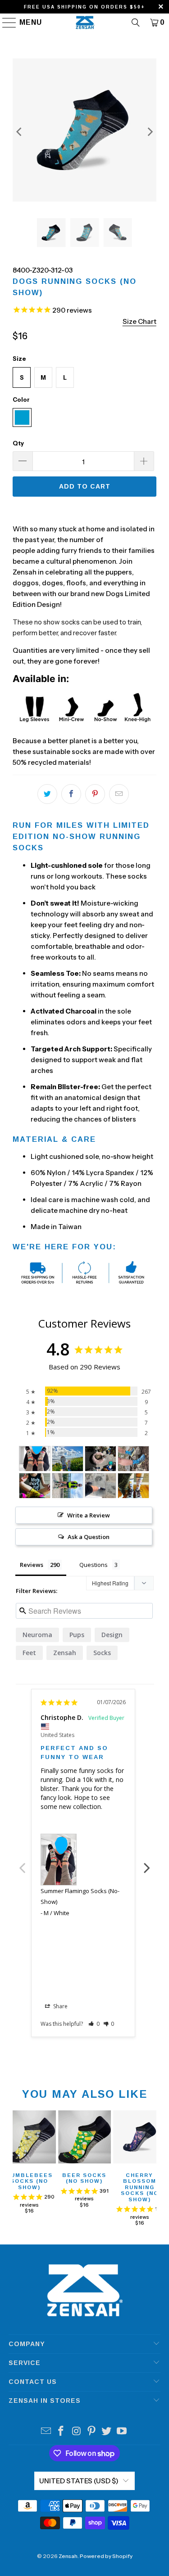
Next (147, 1863)
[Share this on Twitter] (47, 794)
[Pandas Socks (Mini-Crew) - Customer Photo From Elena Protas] (68, 1486)
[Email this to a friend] (119, 794)
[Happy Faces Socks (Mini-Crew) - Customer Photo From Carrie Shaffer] (35, 1486)
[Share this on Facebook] (71, 794)
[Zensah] (85, 22)
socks (102, 1653)
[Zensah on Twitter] (107, 2432)
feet (29, 1653)
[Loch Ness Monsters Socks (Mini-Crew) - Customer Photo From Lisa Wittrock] (133, 1459)
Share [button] (60, 2006)
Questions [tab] (94, 1565)
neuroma (37, 1635)
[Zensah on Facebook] (61, 2432)
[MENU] (5, 22)
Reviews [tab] (32, 1565)
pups (77, 1635)
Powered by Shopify (106, 2556)
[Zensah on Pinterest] (92, 2432)
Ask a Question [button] (89, 1537)
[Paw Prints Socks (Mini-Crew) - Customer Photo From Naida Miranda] (100, 1486)
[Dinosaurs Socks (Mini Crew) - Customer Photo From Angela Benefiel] (68, 1459)
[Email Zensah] (46, 2432)
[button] (94, 2024)
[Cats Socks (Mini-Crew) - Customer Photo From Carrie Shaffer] (133, 1486)
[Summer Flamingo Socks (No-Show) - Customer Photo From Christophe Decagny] (35, 1459)
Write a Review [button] (89, 1515)
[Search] (136, 22)
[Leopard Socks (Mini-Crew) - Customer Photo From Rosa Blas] (100, 1459)
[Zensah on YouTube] (122, 2432)
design (112, 1635)
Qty (18, 443)
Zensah (65, 1653)
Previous (22, 1863)
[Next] (150, 132)
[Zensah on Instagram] (77, 2432)
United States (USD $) (79, 2481)
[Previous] (19, 132)
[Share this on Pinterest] (95, 794)
